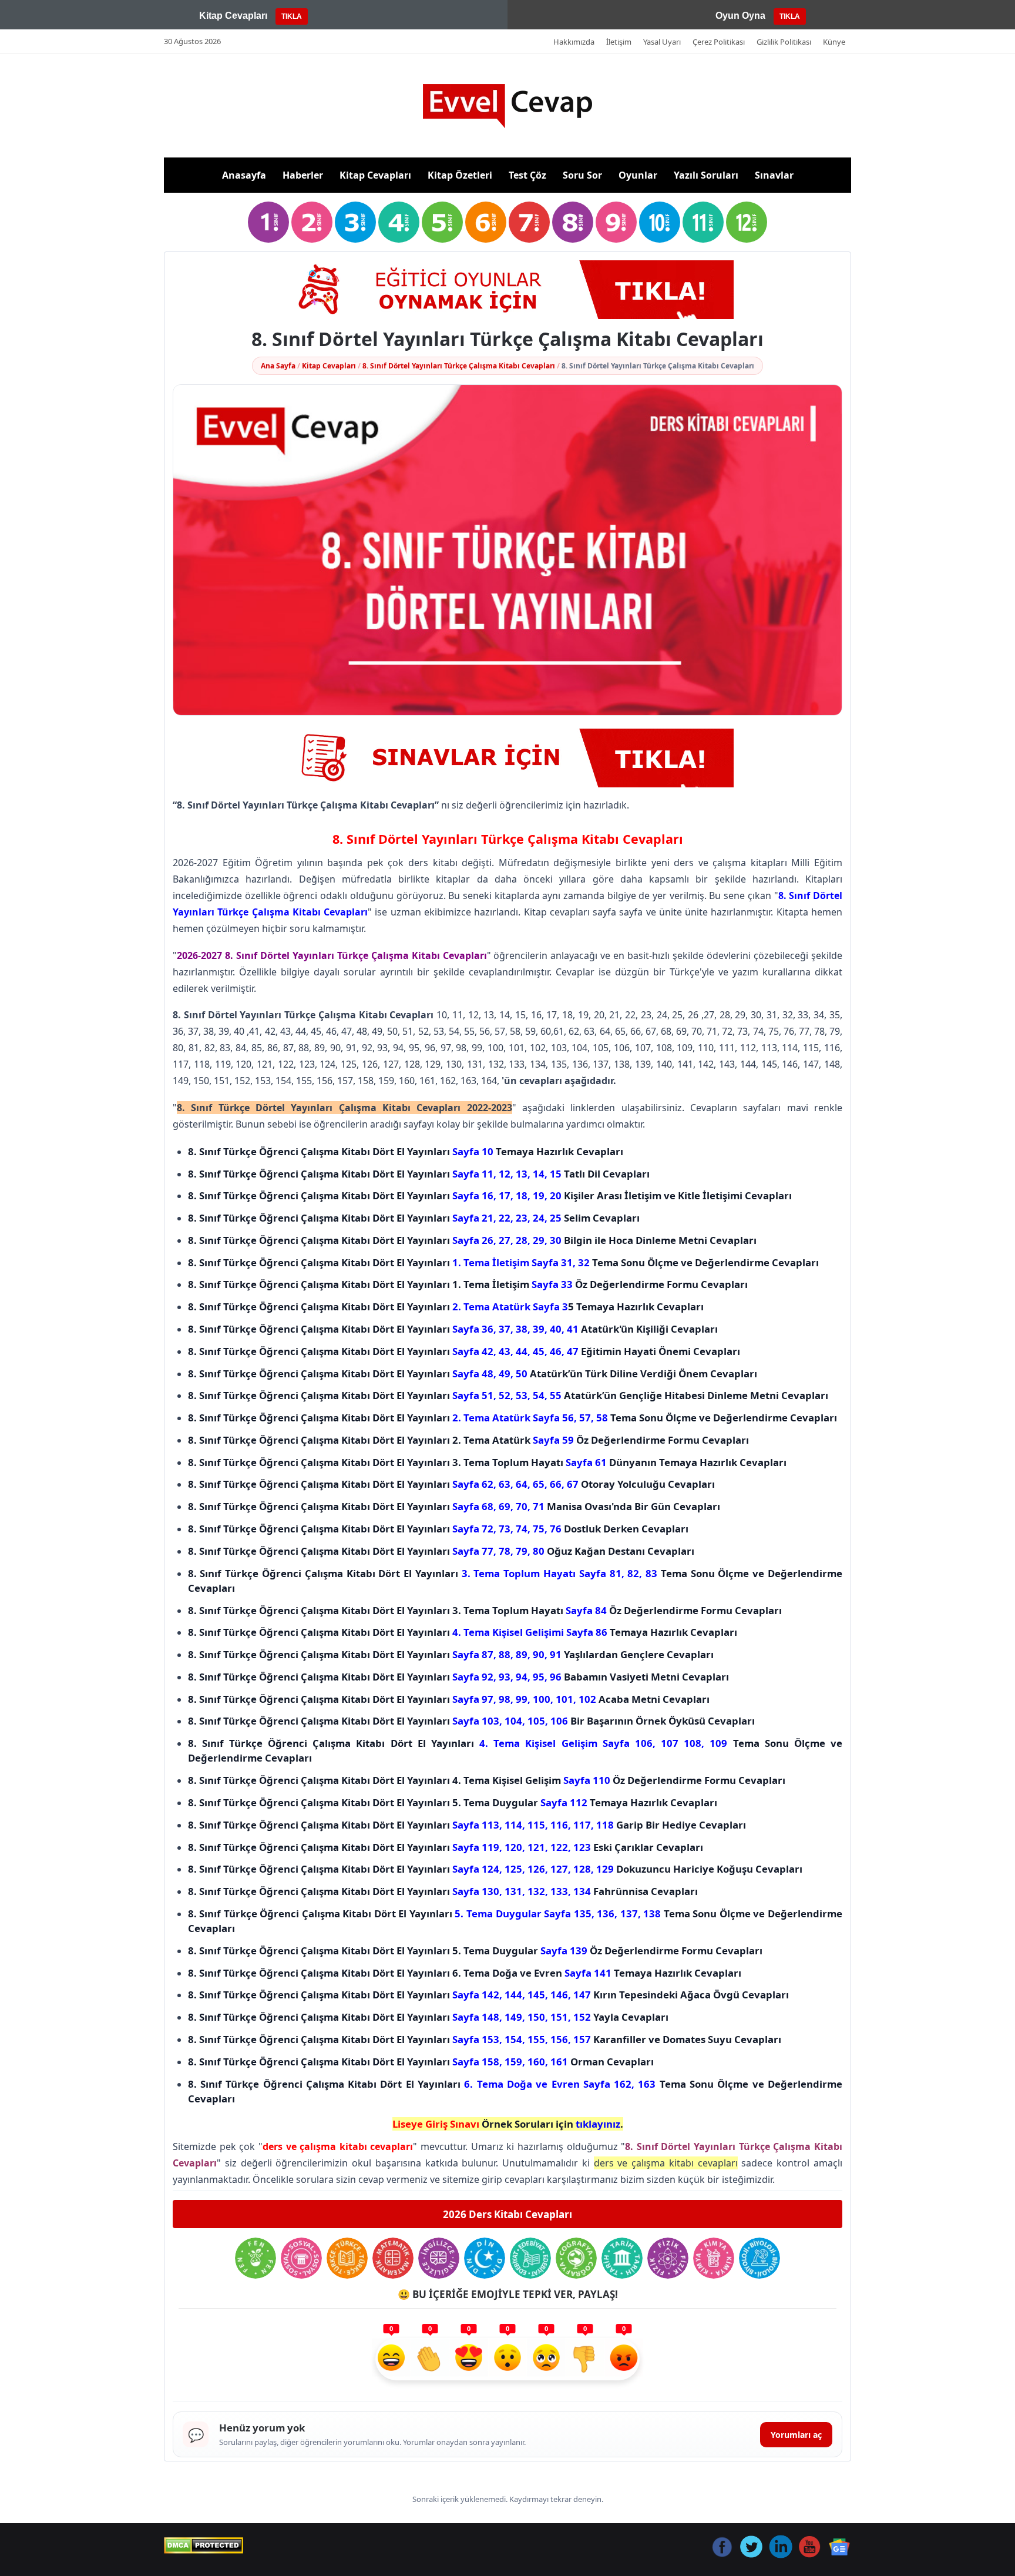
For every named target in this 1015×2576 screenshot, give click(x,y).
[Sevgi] (469, 2359)
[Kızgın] (624, 2359)
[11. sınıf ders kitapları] (703, 222)
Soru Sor (582, 175)
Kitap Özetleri (460, 175)
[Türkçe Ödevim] (347, 2258)
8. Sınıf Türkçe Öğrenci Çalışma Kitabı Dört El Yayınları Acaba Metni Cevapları (449, 1699)
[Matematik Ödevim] (393, 2258)
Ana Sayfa (278, 366)
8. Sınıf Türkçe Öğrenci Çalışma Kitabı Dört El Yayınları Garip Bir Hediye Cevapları (467, 1825)
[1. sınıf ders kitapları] (268, 222)
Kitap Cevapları (375, 175)
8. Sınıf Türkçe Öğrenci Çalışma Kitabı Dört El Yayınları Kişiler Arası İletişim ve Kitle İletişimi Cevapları (490, 1195)
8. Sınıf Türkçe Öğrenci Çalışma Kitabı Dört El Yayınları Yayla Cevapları (428, 2017)
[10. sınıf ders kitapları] (660, 222)
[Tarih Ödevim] (622, 2258)
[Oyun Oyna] (508, 290)
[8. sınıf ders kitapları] (573, 222)
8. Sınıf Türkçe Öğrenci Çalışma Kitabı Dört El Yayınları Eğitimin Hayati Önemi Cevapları (464, 1351)
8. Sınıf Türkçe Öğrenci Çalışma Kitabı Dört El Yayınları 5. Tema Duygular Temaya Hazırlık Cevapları (453, 1802)
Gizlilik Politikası (784, 42)
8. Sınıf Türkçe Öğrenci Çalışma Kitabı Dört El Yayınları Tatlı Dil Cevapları (419, 1174)
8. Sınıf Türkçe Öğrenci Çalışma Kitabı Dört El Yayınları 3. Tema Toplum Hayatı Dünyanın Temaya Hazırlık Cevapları (487, 1462)
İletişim (619, 42)
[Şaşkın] (508, 2359)
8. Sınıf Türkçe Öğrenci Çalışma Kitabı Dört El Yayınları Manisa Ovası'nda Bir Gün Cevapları (454, 1506)
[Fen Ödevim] (256, 2258)
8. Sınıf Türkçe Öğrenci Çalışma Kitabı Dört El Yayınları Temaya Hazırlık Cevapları (406, 1151)
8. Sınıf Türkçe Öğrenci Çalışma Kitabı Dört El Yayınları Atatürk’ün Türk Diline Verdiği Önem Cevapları (473, 1373)
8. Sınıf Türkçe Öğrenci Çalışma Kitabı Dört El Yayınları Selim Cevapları (414, 1218)
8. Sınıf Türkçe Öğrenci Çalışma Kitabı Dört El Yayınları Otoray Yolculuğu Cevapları (451, 1484)
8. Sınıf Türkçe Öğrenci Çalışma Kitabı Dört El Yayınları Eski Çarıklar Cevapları (446, 1847)
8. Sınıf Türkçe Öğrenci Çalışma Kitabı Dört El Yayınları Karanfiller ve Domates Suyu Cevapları (485, 2039)
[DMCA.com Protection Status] (204, 2545)
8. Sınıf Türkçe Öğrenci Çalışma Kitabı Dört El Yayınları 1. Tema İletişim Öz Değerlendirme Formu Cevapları (468, 1284)
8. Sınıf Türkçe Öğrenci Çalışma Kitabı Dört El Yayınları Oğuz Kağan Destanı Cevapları (441, 1551)
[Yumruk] (585, 2359)
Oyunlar (638, 175)
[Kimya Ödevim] (714, 2258)
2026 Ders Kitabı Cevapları (508, 2214)
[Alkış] (430, 2359)
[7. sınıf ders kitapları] (529, 222)
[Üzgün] (546, 2359)
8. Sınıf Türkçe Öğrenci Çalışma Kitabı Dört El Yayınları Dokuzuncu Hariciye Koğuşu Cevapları (495, 1869)
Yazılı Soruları (706, 175)
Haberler (303, 175)
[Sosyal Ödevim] (301, 2258)
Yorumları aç (796, 2435)
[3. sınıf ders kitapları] (355, 222)
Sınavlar (774, 175)
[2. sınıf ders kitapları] (312, 222)
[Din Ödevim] (485, 2258)
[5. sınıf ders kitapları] (442, 222)
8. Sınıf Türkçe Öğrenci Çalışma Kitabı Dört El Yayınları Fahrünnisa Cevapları (443, 1891)
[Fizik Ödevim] (668, 2258)
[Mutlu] (391, 2359)
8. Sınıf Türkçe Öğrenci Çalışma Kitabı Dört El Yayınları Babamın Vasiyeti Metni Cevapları (458, 1677)
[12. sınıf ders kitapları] (747, 222)
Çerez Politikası (719, 42)
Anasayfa (244, 175)
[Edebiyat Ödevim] (530, 2258)
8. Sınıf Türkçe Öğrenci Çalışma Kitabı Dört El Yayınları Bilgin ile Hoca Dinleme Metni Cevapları (472, 1240)
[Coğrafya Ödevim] (576, 2258)
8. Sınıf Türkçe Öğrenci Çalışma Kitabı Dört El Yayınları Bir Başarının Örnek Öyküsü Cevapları (471, 1721)
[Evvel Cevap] (508, 106)
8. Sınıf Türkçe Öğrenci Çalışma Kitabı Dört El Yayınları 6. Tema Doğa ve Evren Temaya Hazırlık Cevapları (465, 1973)
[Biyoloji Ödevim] (759, 2258)
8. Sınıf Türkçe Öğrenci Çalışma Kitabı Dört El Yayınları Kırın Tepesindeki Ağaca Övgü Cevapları (488, 1995)
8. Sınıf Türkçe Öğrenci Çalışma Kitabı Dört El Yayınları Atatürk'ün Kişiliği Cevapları (453, 1329)
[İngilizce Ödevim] (439, 2258)
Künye (834, 42)
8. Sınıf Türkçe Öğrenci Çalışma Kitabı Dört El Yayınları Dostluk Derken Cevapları (438, 1529)
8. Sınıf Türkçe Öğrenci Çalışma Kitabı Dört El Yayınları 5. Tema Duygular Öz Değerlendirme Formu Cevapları (475, 1951)
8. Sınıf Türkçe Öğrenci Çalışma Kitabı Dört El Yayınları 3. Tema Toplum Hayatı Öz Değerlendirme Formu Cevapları (485, 1610)
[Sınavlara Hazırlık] (508, 758)
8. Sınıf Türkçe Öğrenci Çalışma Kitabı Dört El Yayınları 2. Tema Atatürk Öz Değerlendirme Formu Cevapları (468, 1440)
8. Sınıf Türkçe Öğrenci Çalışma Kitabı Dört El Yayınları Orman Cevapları (421, 2062)
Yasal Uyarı (662, 42)
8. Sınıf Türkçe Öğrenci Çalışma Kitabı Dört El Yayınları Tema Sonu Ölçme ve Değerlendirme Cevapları (503, 1262)
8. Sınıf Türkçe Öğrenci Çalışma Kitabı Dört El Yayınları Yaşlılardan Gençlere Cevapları (451, 1654)
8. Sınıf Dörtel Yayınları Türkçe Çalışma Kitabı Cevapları (459, 366)
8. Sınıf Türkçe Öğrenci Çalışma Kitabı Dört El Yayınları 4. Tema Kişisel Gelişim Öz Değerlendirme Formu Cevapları (487, 1780)
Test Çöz (527, 175)
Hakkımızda (574, 42)
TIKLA (292, 16)
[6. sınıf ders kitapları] (486, 222)
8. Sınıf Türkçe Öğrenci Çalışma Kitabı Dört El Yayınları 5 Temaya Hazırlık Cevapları (446, 1307)
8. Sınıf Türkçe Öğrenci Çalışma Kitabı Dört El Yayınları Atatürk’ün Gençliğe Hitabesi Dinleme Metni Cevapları (508, 1395)
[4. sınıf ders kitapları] (399, 222)
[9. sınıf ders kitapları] (616, 222)
